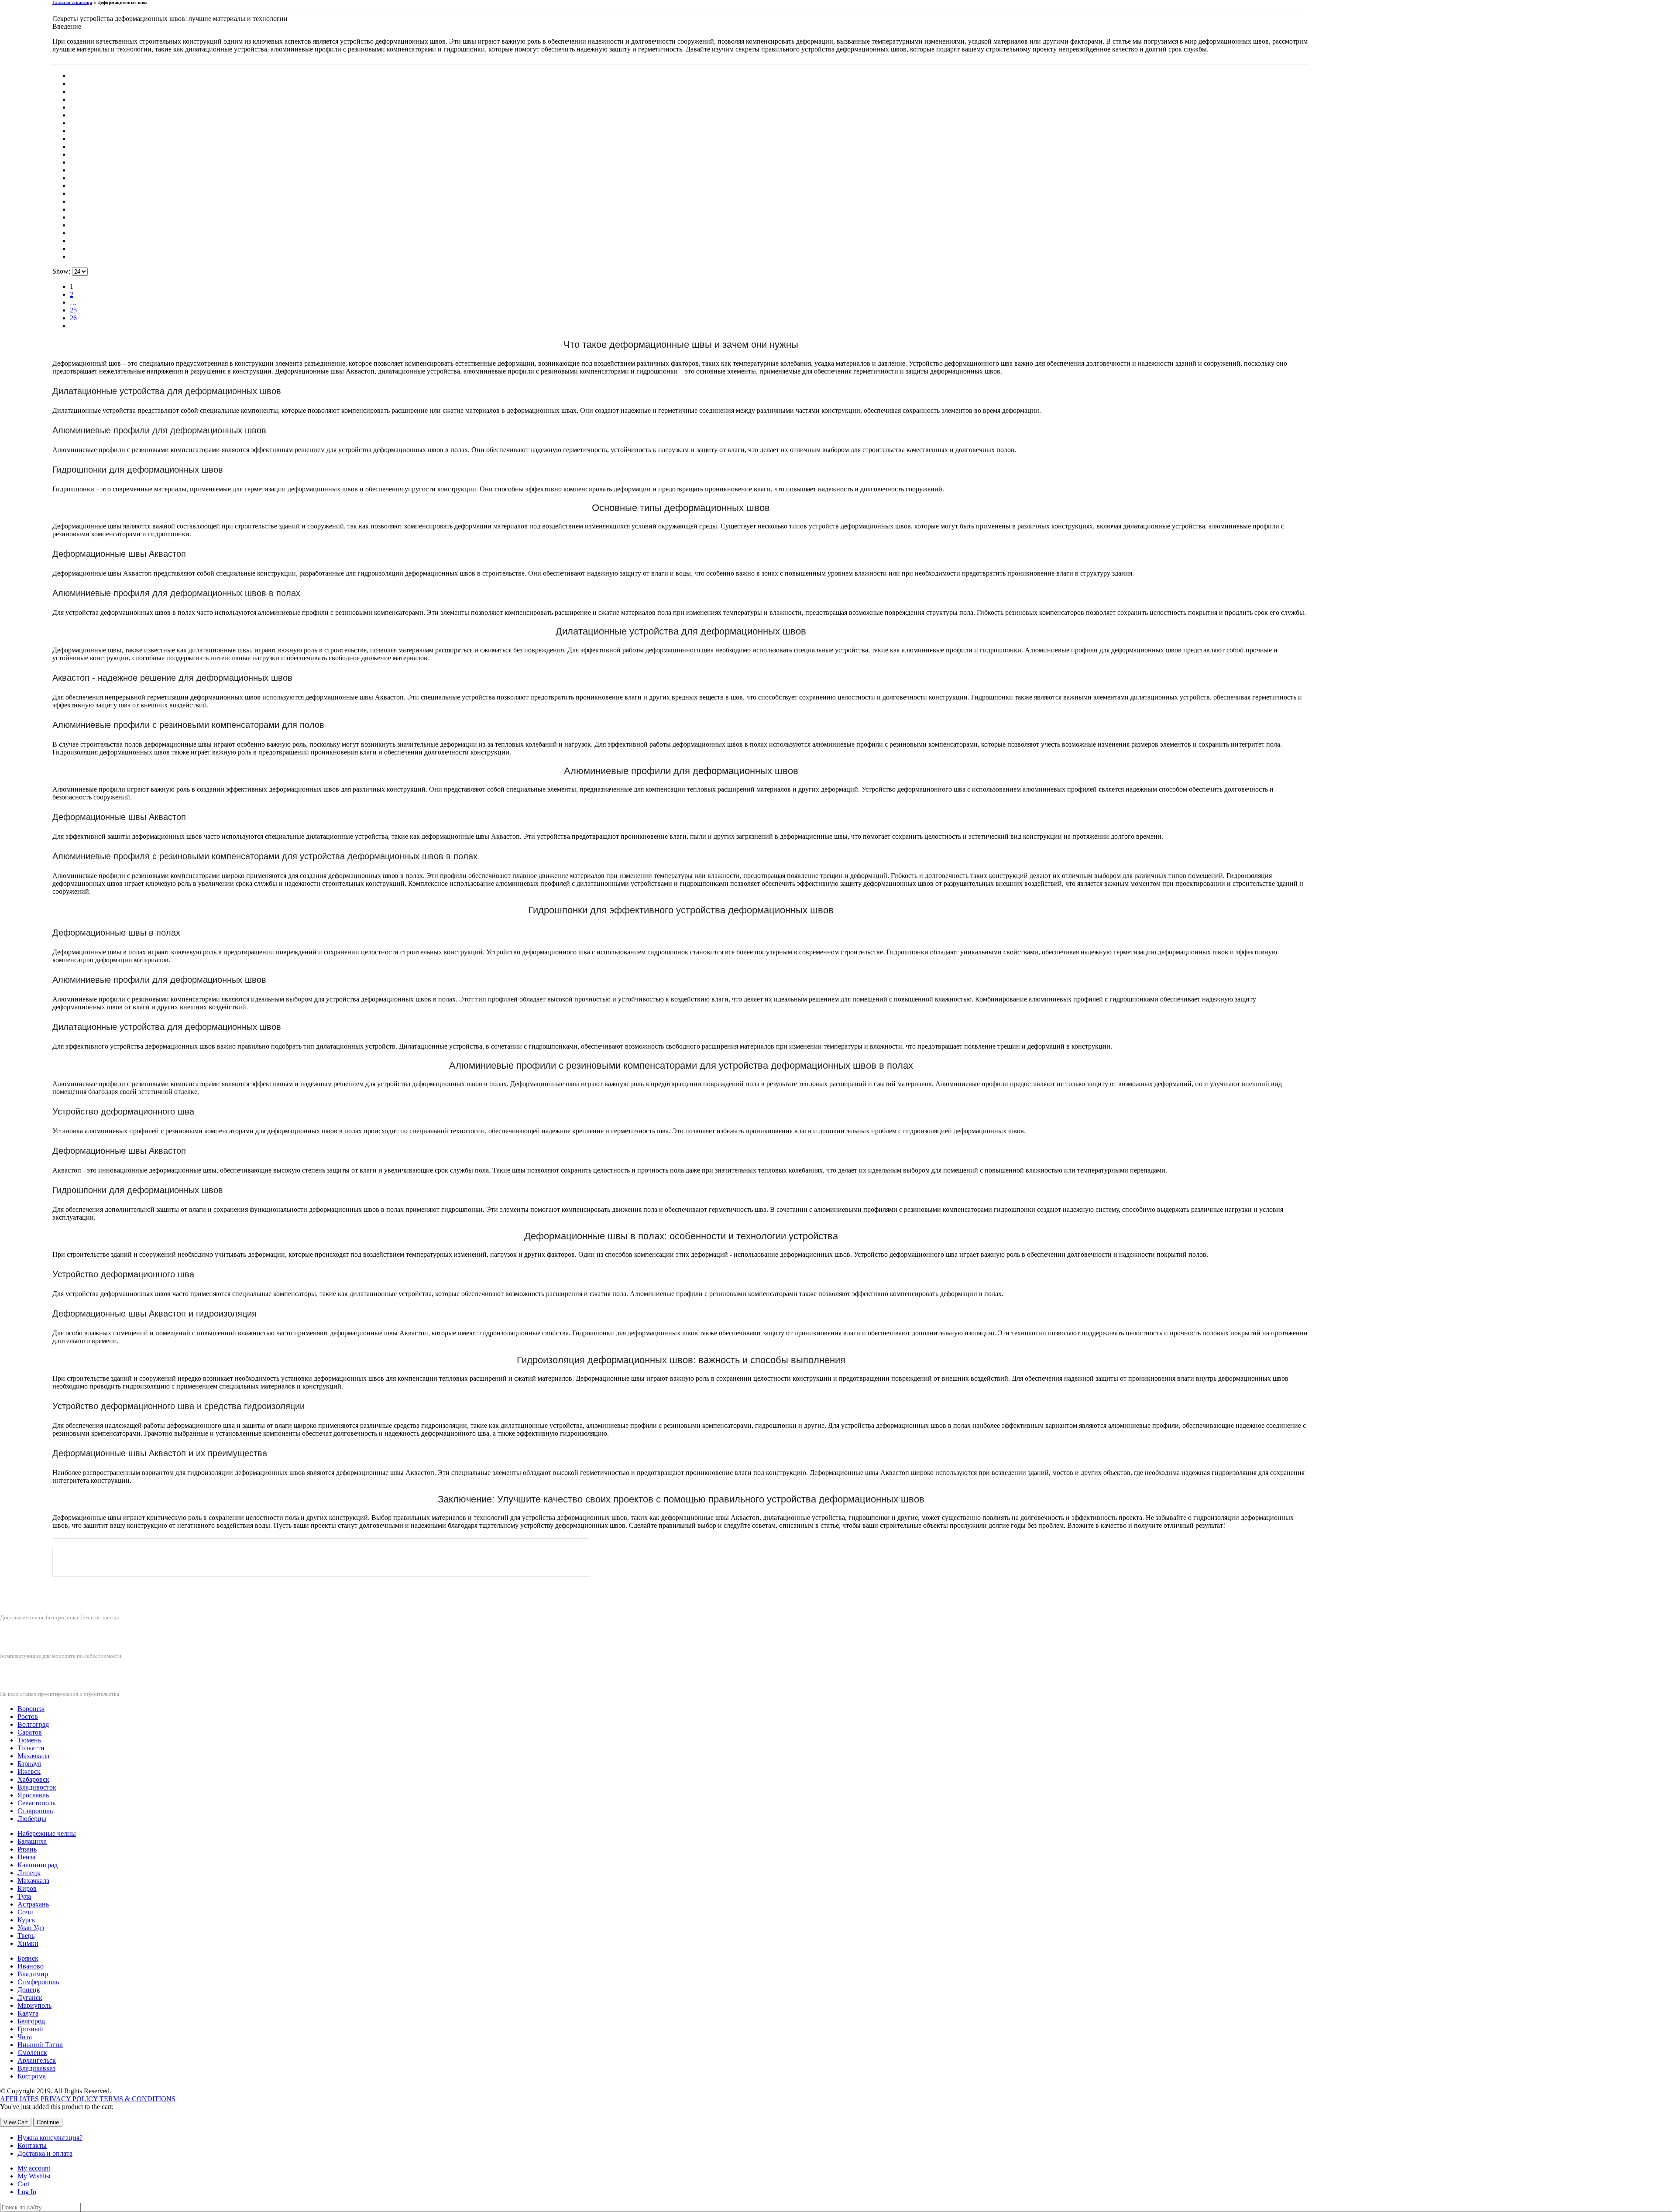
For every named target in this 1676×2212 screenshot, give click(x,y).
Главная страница (72, 2)
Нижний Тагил (40, 2045)
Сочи (25, 1912)
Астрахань (33, 1904)
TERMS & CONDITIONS (137, 2099)
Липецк (29, 1873)
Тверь (26, 1936)
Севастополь (36, 1803)
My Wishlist (34, 2176)
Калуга (28, 2013)
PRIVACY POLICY (69, 2099)
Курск (26, 1920)
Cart (23, 2184)
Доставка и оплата (45, 2153)
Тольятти (31, 1748)
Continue (48, 2122)
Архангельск (37, 2060)
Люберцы (32, 1819)
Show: (62, 271)
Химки (28, 1943)
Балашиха (32, 1841)
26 (73, 318)
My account (34, 2168)
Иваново (31, 1966)
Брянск (28, 1958)
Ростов (28, 1716)
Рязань (27, 1849)
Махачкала (33, 1756)
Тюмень (29, 1740)
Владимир (33, 1974)
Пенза (26, 1857)
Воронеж (31, 1709)
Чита (25, 2037)
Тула (24, 1896)
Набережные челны (47, 1833)
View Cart (16, 2122)
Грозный (30, 2029)
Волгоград (33, 1724)
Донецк (29, 1990)
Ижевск (29, 1771)
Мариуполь (34, 2005)
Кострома (32, 2076)
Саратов (30, 1732)
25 (73, 310)
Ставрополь (35, 1811)
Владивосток (37, 1787)
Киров (27, 1888)
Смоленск (32, 2053)
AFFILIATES (19, 2099)
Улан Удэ (31, 1928)
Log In (27, 2192)
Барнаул (29, 1764)
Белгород (31, 2021)
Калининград (38, 1865)
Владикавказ (36, 2068)
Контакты (32, 2145)
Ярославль (33, 1795)
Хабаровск (33, 1779)
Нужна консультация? (50, 2138)
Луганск (30, 1998)
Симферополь (38, 1982)
